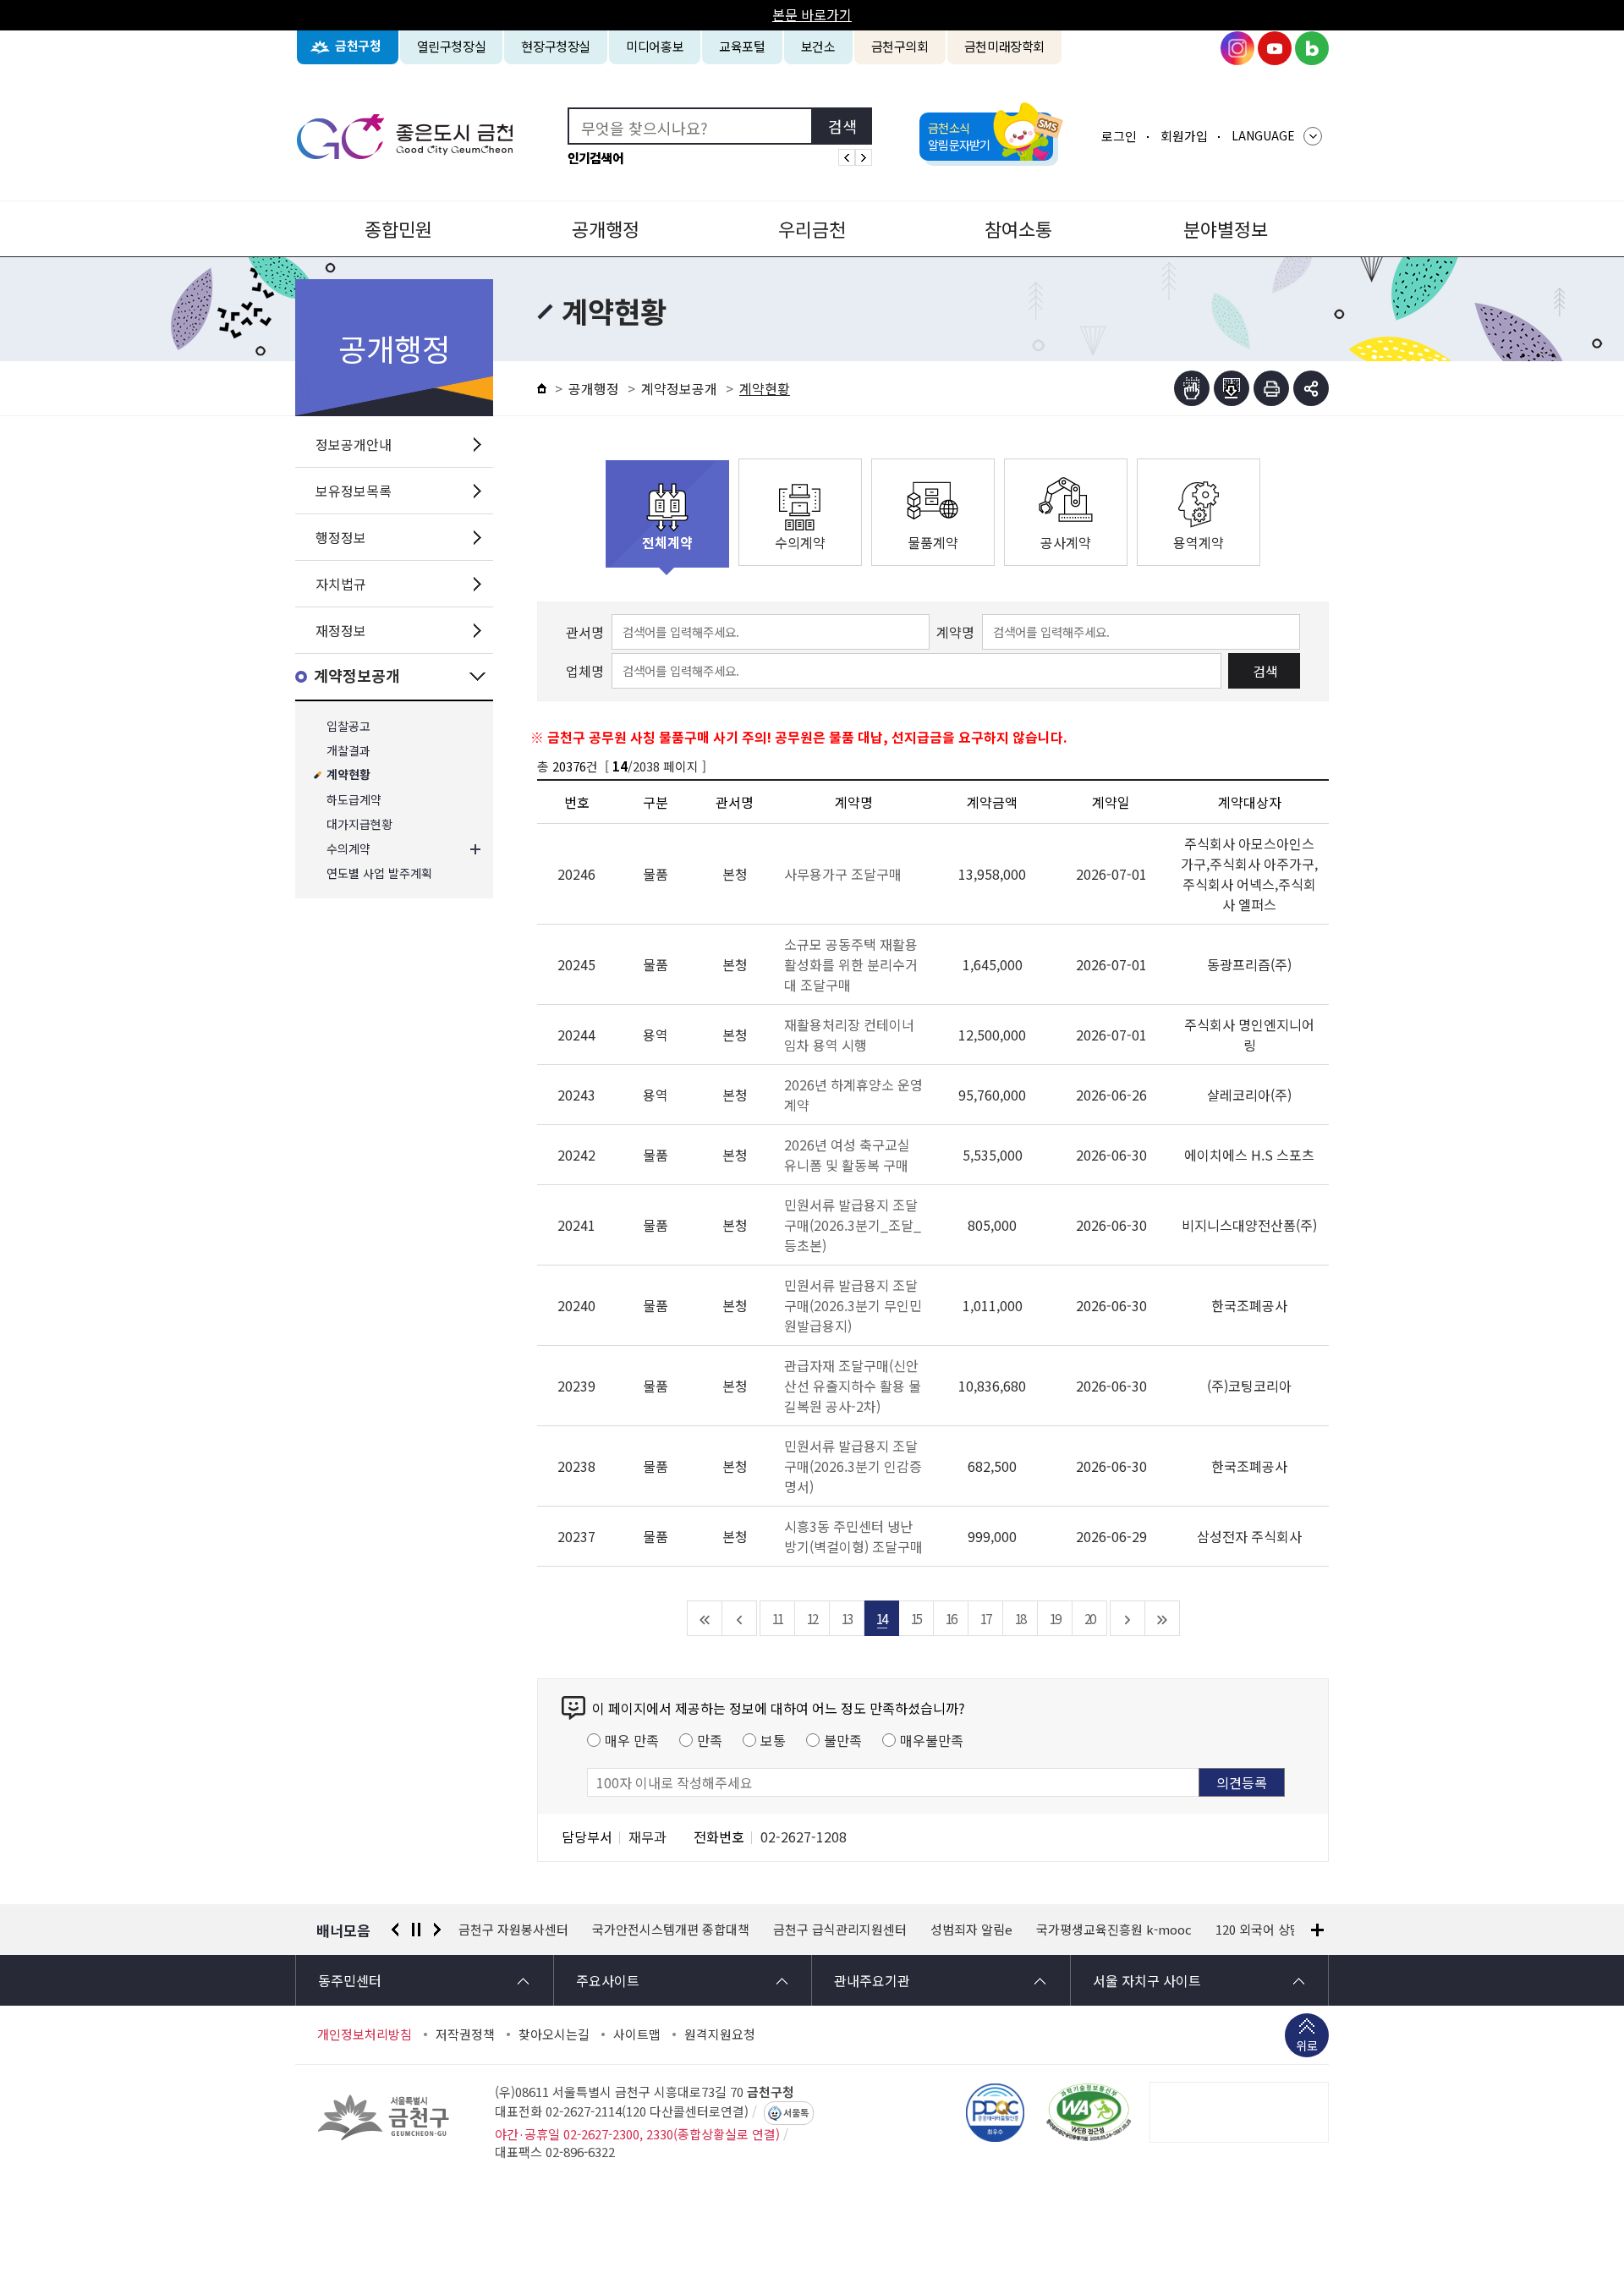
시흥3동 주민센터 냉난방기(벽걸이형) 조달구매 (853, 1536)
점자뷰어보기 (1192, 388)
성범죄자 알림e (971, 1930)
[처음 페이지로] (705, 1618)
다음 (437, 1930)
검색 (1265, 671)
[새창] (1089, 2112)
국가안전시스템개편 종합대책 (671, 1930)
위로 (1307, 2045)
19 (1055, 1618)
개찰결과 (348, 751)
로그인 (1119, 136)
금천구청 (358, 46)
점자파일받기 (1232, 388)
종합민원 (398, 228)
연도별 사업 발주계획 (379, 873)
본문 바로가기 (812, 14)
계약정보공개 (357, 676)
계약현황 (348, 775)
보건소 (818, 46)
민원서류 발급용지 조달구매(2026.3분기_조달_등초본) (853, 1225)
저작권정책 (465, 2034)
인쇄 (1271, 388)
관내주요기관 (872, 1980)
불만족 (843, 1740)
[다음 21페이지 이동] (1128, 1618)
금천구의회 (900, 46)
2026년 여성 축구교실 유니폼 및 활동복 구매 (847, 1155)
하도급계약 (354, 800)
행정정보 (341, 537)
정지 (416, 1930)
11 (777, 1618)
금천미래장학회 (1004, 46)
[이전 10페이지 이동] (740, 1618)
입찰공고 (348, 726)
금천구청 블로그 (1312, 48)
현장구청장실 (556, 46)
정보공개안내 (354, 444)
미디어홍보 (655, 46)
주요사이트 (608, 1980)
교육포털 (742, 46)
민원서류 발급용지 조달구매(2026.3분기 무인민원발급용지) (853, 1305)
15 (916, 1618)
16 (951, 1618)
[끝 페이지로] (1163, 1618)
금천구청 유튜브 (1275, 48)
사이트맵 (637, 2034)
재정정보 (341, 630)
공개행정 (606, 228)
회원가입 (1184, 136)
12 (812, 1618)
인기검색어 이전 (847, 157)
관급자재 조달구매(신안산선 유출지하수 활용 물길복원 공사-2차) (853, 1386)
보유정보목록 (354, 491)
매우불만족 (932, 1740)
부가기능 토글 (1311, 388)
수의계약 (348, 849)
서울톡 (796, 2113)
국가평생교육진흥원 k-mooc (1114, 1930)
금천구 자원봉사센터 (513, 1930)
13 (847, 1618)
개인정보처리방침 (365, 2034)
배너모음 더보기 (1317, 1930)
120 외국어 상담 (1259, 1930)
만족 (710, 1740)
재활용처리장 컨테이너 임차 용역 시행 (849, 1035)
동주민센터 (350, 1980)
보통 (773, 1740)
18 (1020, 1618)
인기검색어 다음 (864, 157)
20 (1089, 1618)
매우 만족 (632, 1740)
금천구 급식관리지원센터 (840, 1930)
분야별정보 (1226, 228)
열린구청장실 (452, 46)
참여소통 (1018, 228)
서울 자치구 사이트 (1147, 1980)
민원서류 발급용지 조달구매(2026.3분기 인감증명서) (853, 1466)
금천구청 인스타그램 (1237, 48)
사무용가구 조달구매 (843, 874)
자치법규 (341, 584)
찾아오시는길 (554, 2034)
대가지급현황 (359, 824)
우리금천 (812, 228)
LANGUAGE (1263, 135)
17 (985, 1618)
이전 (395, 1930)
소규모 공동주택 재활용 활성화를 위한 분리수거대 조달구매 (851, 964)
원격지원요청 (720, 2034)
